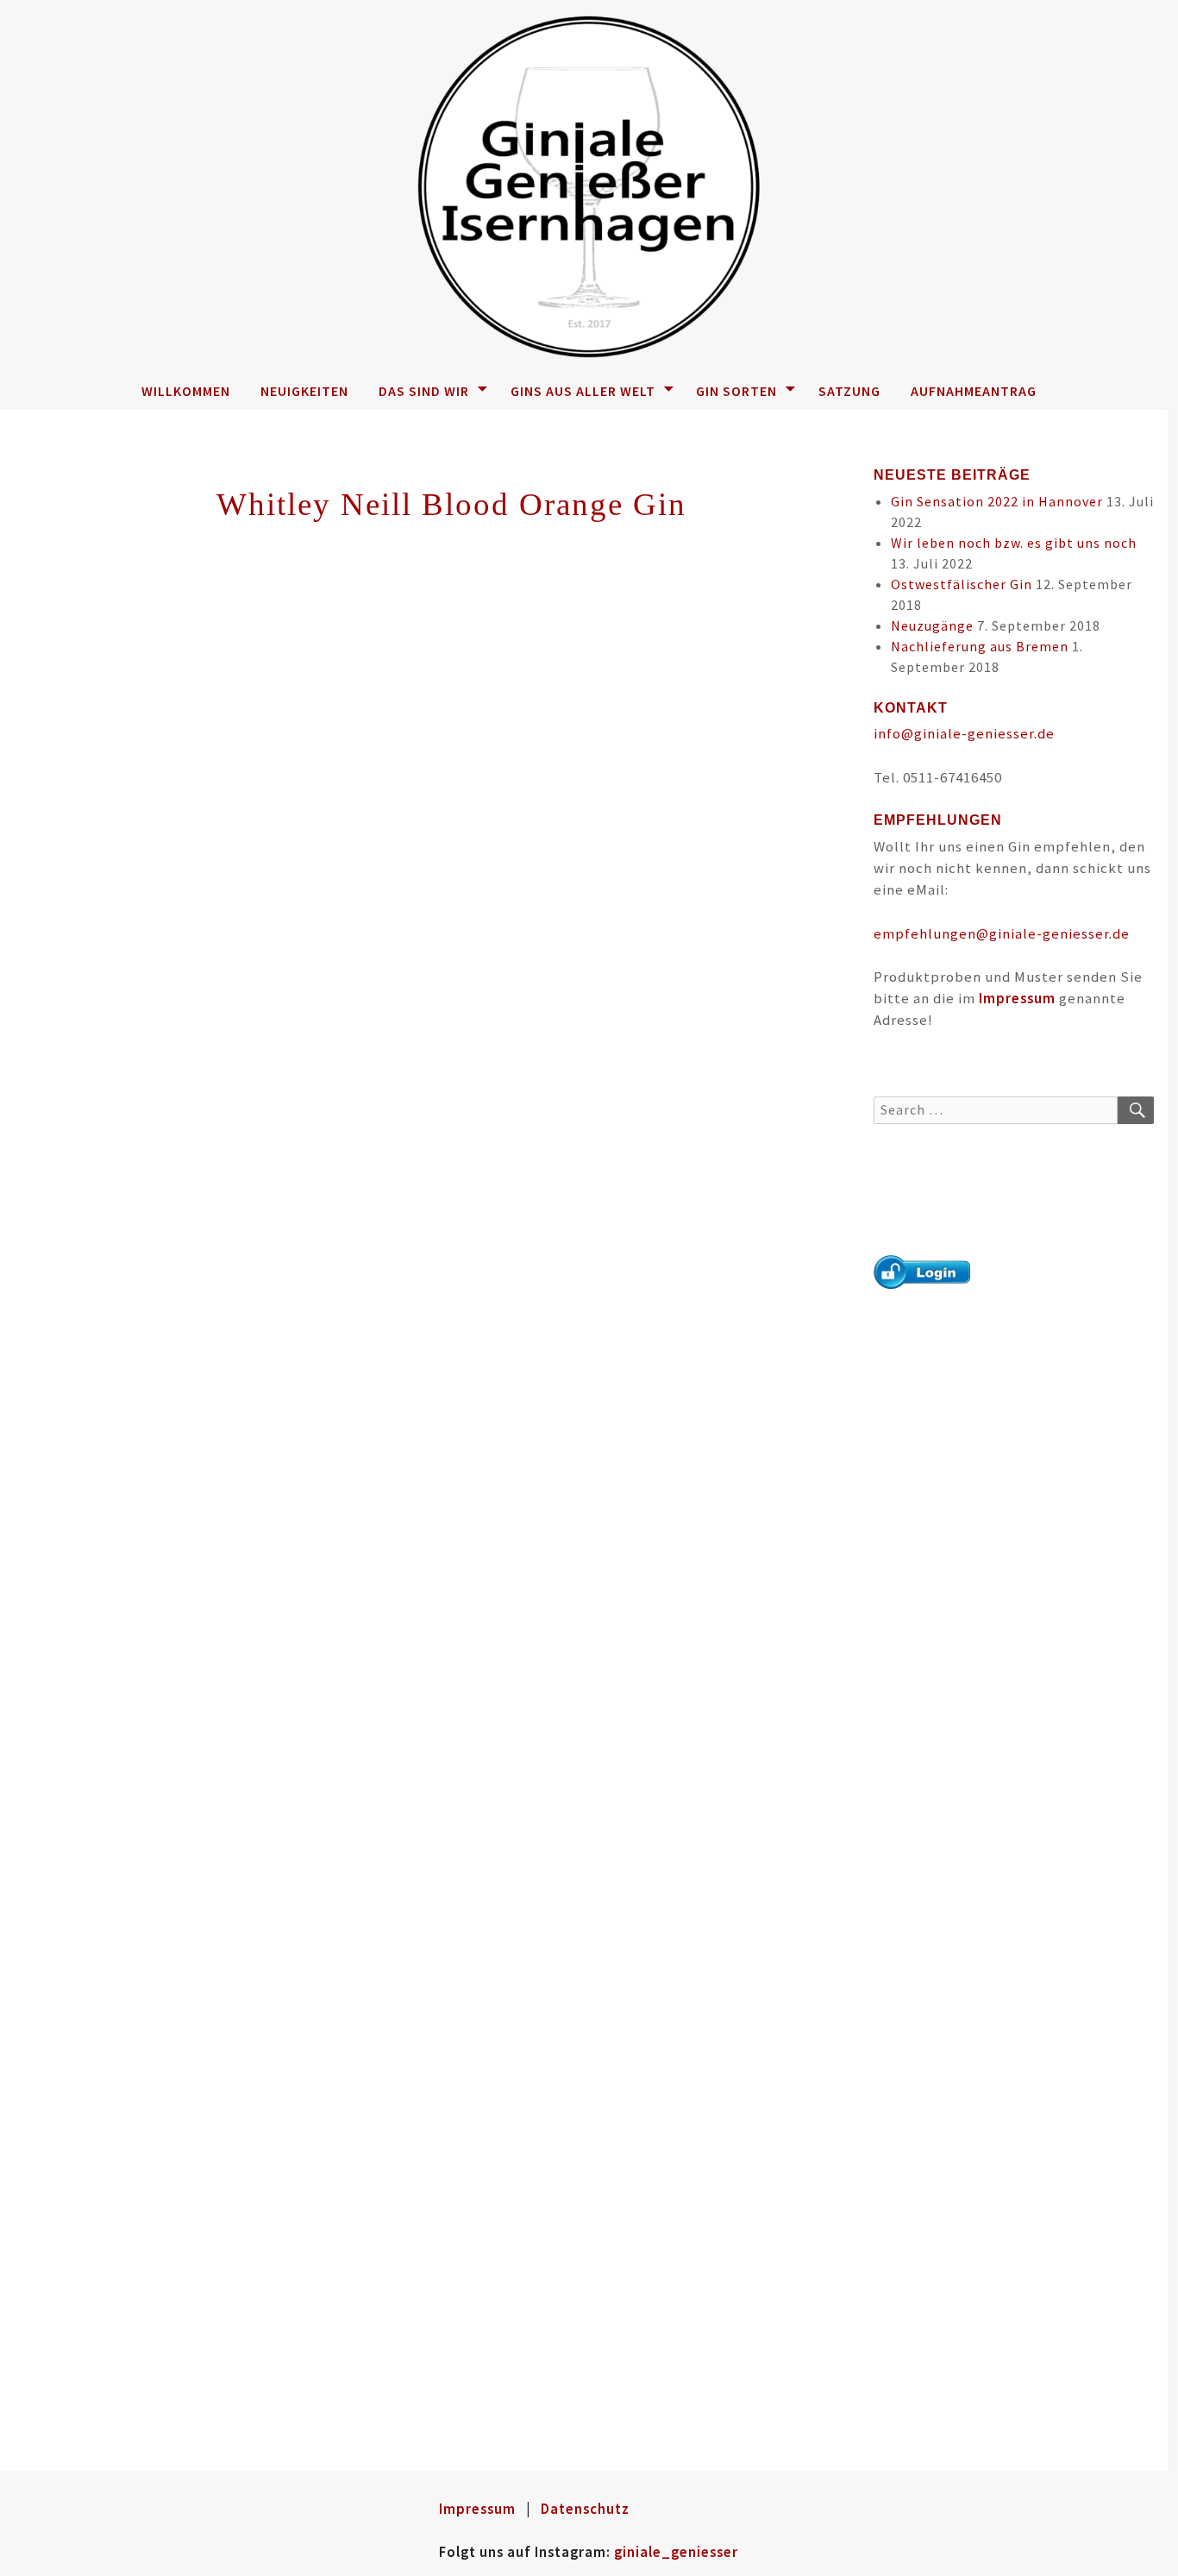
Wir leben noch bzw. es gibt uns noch (1014, 543)
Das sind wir (424, 391)
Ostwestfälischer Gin (962, 584)
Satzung (849, 391)
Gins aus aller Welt (583, 391)
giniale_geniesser (676, 2552)
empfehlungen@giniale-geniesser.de (1002, 933)
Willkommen (186, 391)
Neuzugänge (932, 625)
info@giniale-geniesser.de (964, 733)
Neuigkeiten (304, 391)
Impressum (1017, 998)
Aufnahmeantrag (974, 391)
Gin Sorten (736, 391)
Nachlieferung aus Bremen (980, 646)
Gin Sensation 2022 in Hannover (997, 501)
